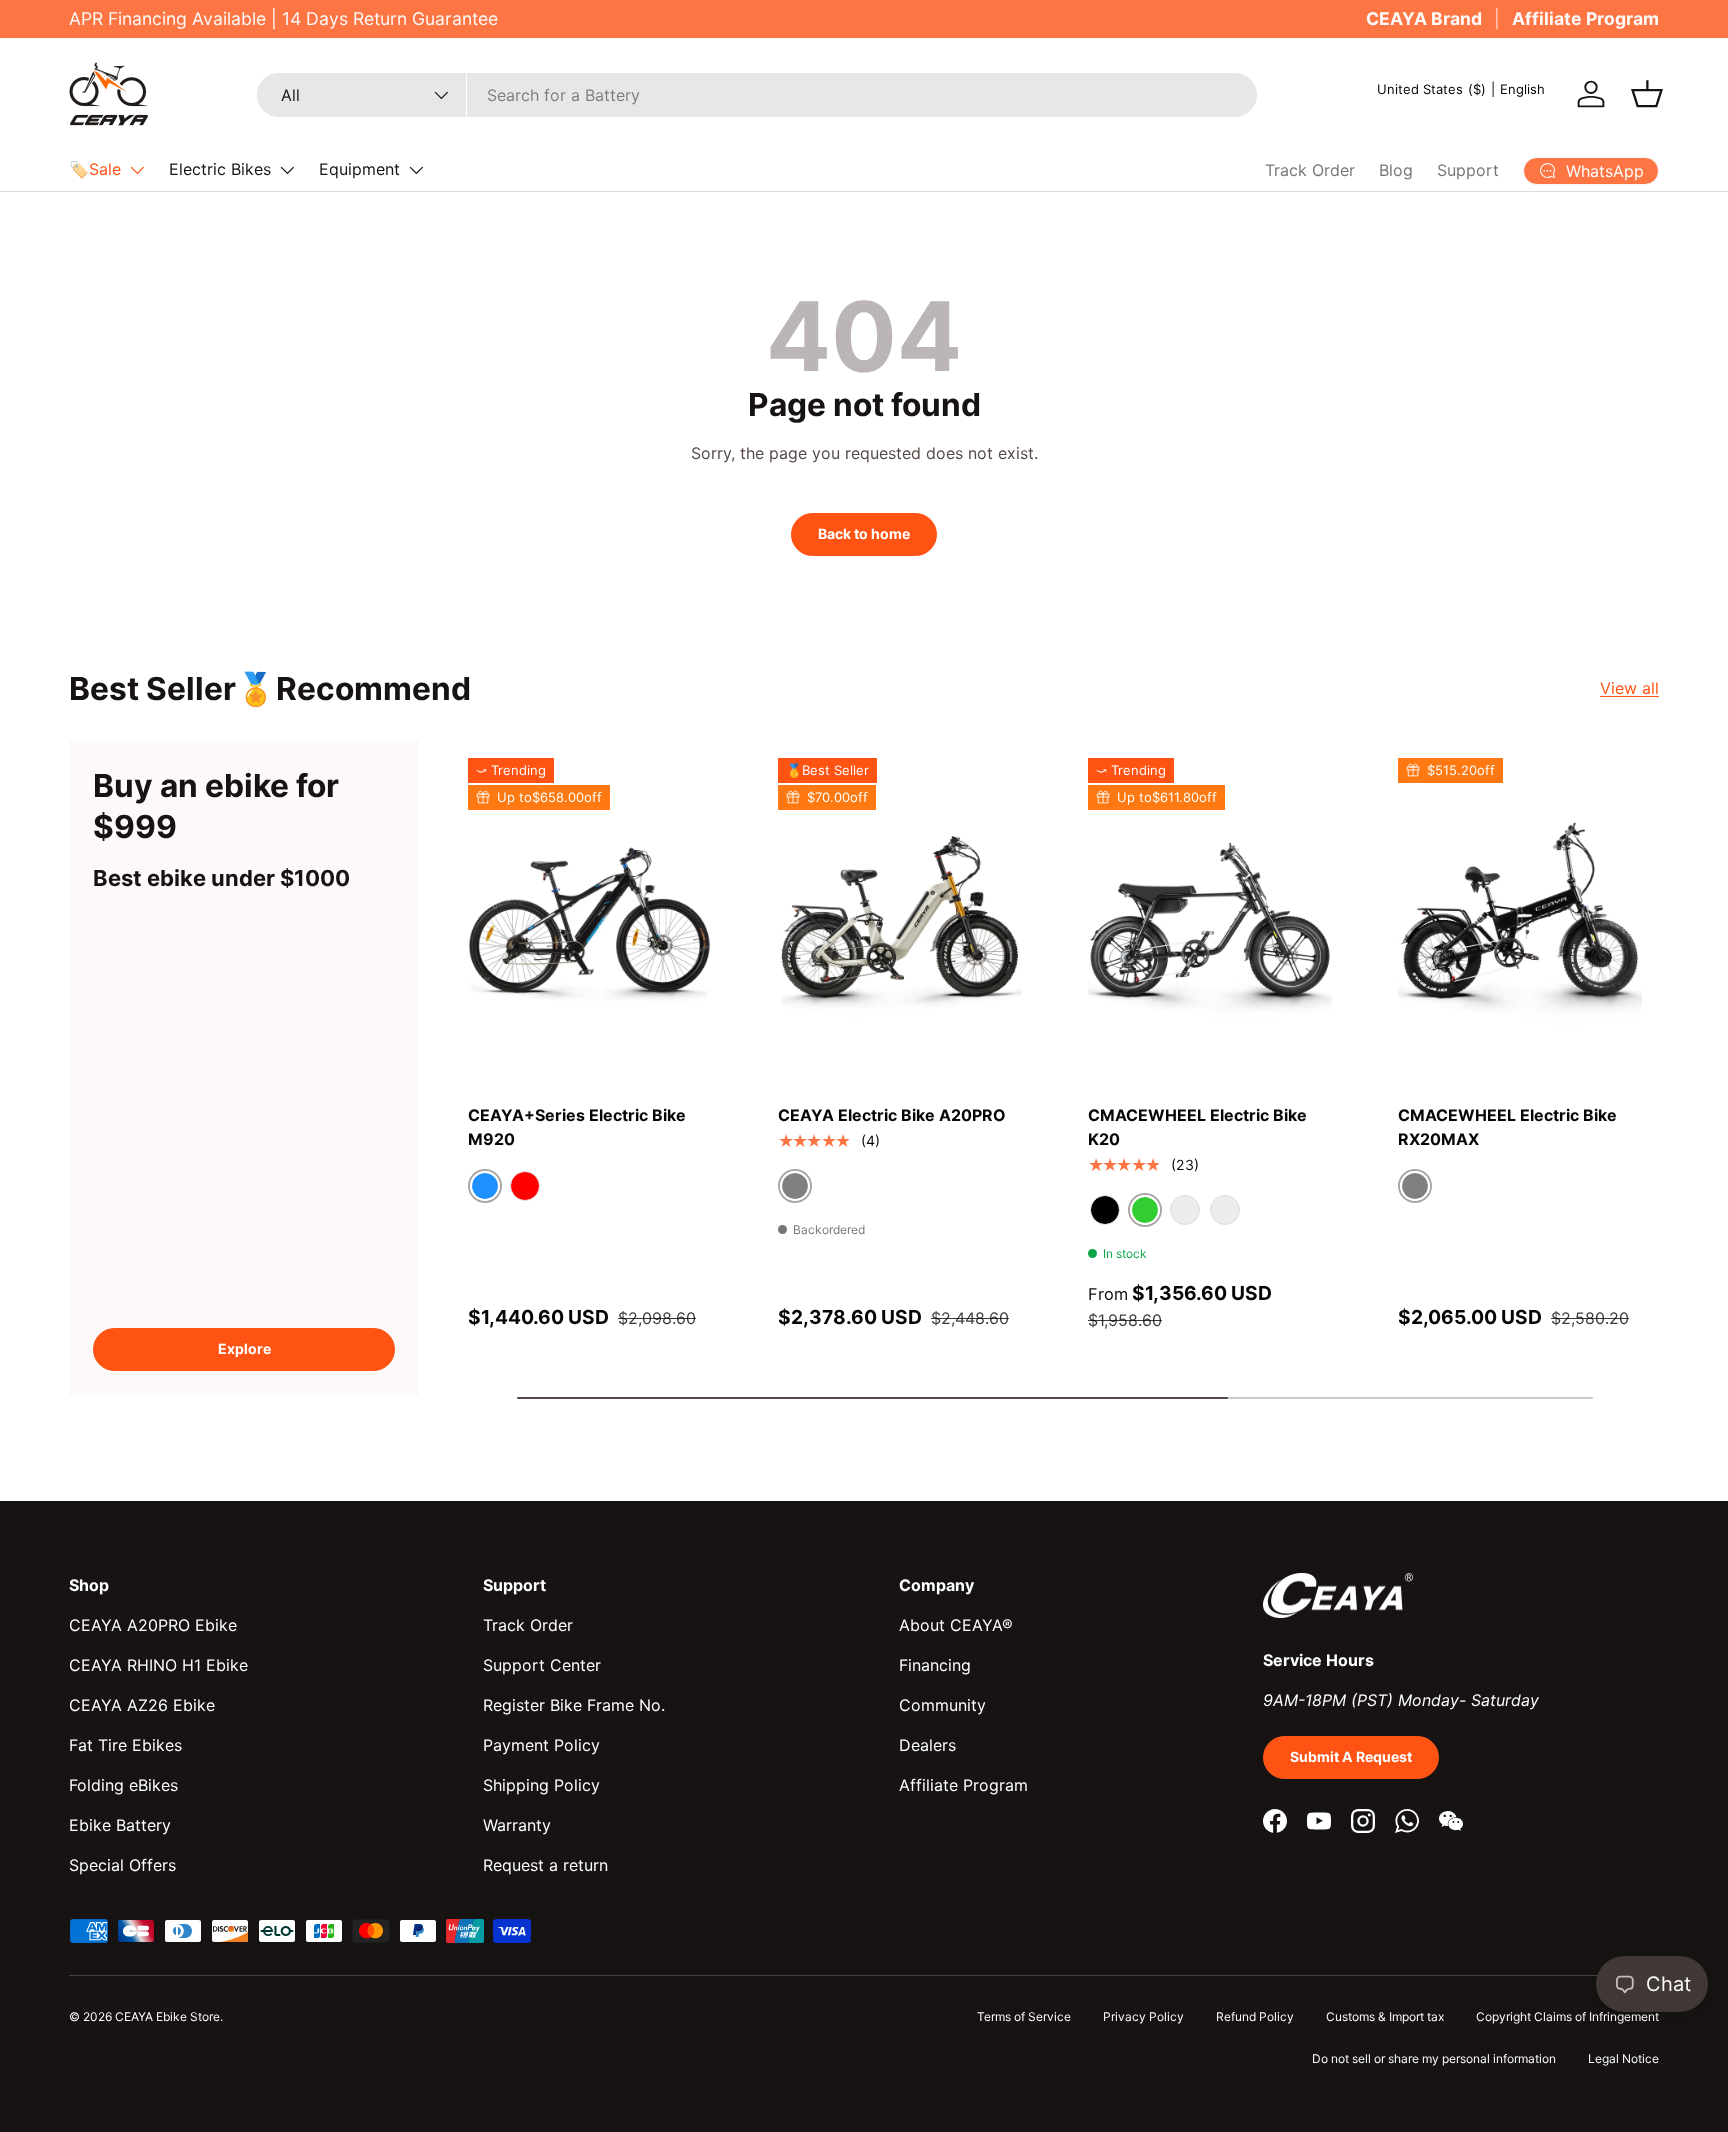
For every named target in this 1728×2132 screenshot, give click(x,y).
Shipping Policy (541, 1785)
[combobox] (757, 95)
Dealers (927, 1745)
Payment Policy (541, 1745)
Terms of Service (1024, 2016)
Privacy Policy (1143, 2016)
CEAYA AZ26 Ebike (142, 1705)
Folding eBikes (123, 1785)
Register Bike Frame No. (574, 1705)
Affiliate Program (1585, 18)
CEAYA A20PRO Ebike (153, 1625)
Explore (244, 1348)
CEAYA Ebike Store (167, 2016)
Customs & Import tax (1385, 2016)
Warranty (517, 1825)
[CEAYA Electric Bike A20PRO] (900, 920)
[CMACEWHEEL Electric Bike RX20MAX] (1520, 920)
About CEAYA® (956, 1625)
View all (1629, 688)
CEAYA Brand (1424, 18)
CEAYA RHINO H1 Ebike (158, 1665)
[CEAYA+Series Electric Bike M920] (590, 920)
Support (1468, 170)
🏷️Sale (95, 169)
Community (942, 1705)
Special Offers (122, 1865)
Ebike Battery (120, 1825)
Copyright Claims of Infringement (1567, 2016)
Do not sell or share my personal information (1434, 2058)
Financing (935, 1665)
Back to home (864, 533)
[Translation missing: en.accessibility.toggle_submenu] (137, 170)
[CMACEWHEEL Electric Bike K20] (1210, 920)
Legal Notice (1623, 2058)
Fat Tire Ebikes (125, 1745)
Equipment (359, 169)
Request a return (545, 1865)
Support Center (542, 1665)
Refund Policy (1255, 2016)
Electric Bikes (220, 169)
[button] (1647, 94)
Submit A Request (1351, 1756)
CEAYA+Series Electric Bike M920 (577, 1127)
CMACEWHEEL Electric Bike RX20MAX (1507, 1127)
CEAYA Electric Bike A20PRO (892, 1115)
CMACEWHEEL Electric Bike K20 (1197, 1127)
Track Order (1310, 170)
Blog (1396, 170)
